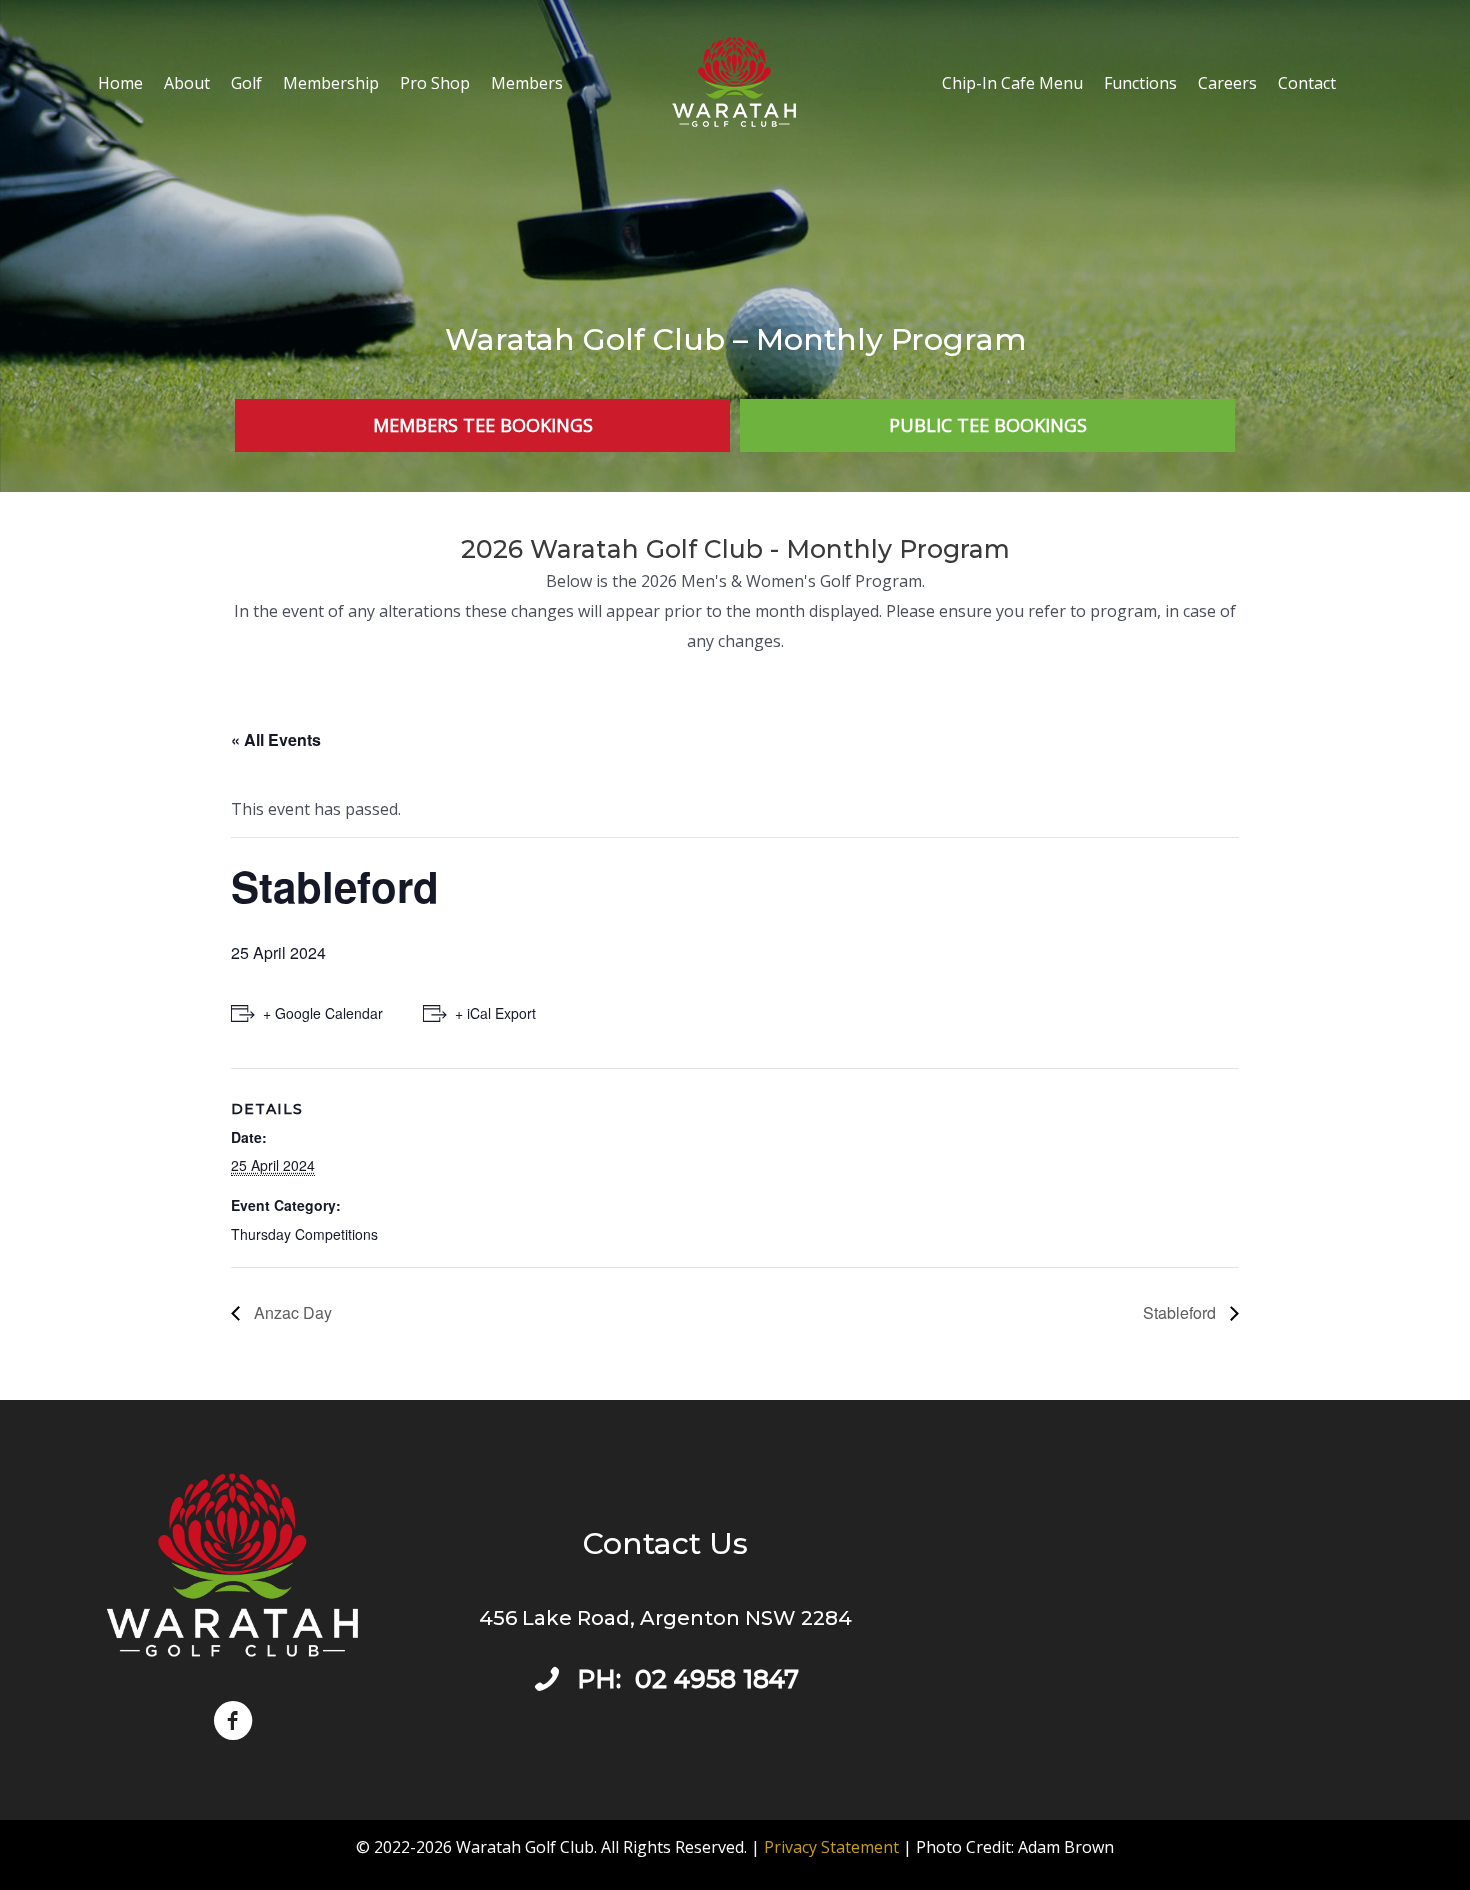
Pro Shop (435, 83)
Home (120, 83)
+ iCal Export (495, 1013)
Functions (1140, 83)
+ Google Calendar (323, 1013)
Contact (1307, 83)
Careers (1227, 83)
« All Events (276, 739)
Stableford (1181, 1312)
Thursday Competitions (304, 1234)
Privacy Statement (831, 1847)
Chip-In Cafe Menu (1012, 83)
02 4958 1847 (717, 1679)
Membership (331, 83)
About (187, 83)
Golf (246, 83)
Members (527, 83)
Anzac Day (291, 1312)
